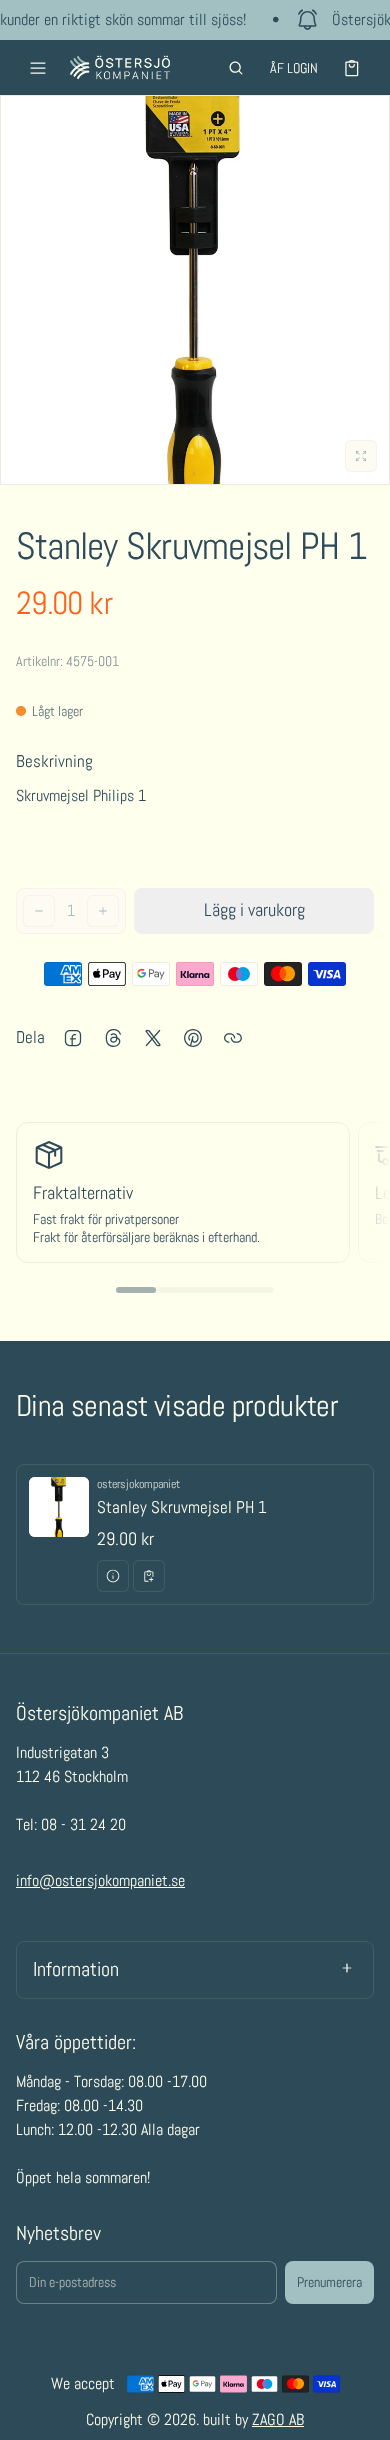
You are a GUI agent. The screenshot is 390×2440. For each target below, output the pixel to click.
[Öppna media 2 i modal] (195, 290)
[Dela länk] (233, 1038)
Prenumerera (329, 2282)
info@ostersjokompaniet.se (100, 1880)
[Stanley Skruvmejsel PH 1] (195, 1535)
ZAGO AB (278, 2419)
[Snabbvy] (113, 1576)
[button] (236, 68)
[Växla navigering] (38, 68)
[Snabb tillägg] (149, 1576)
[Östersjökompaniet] (120, 67)
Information (76, 1969)
